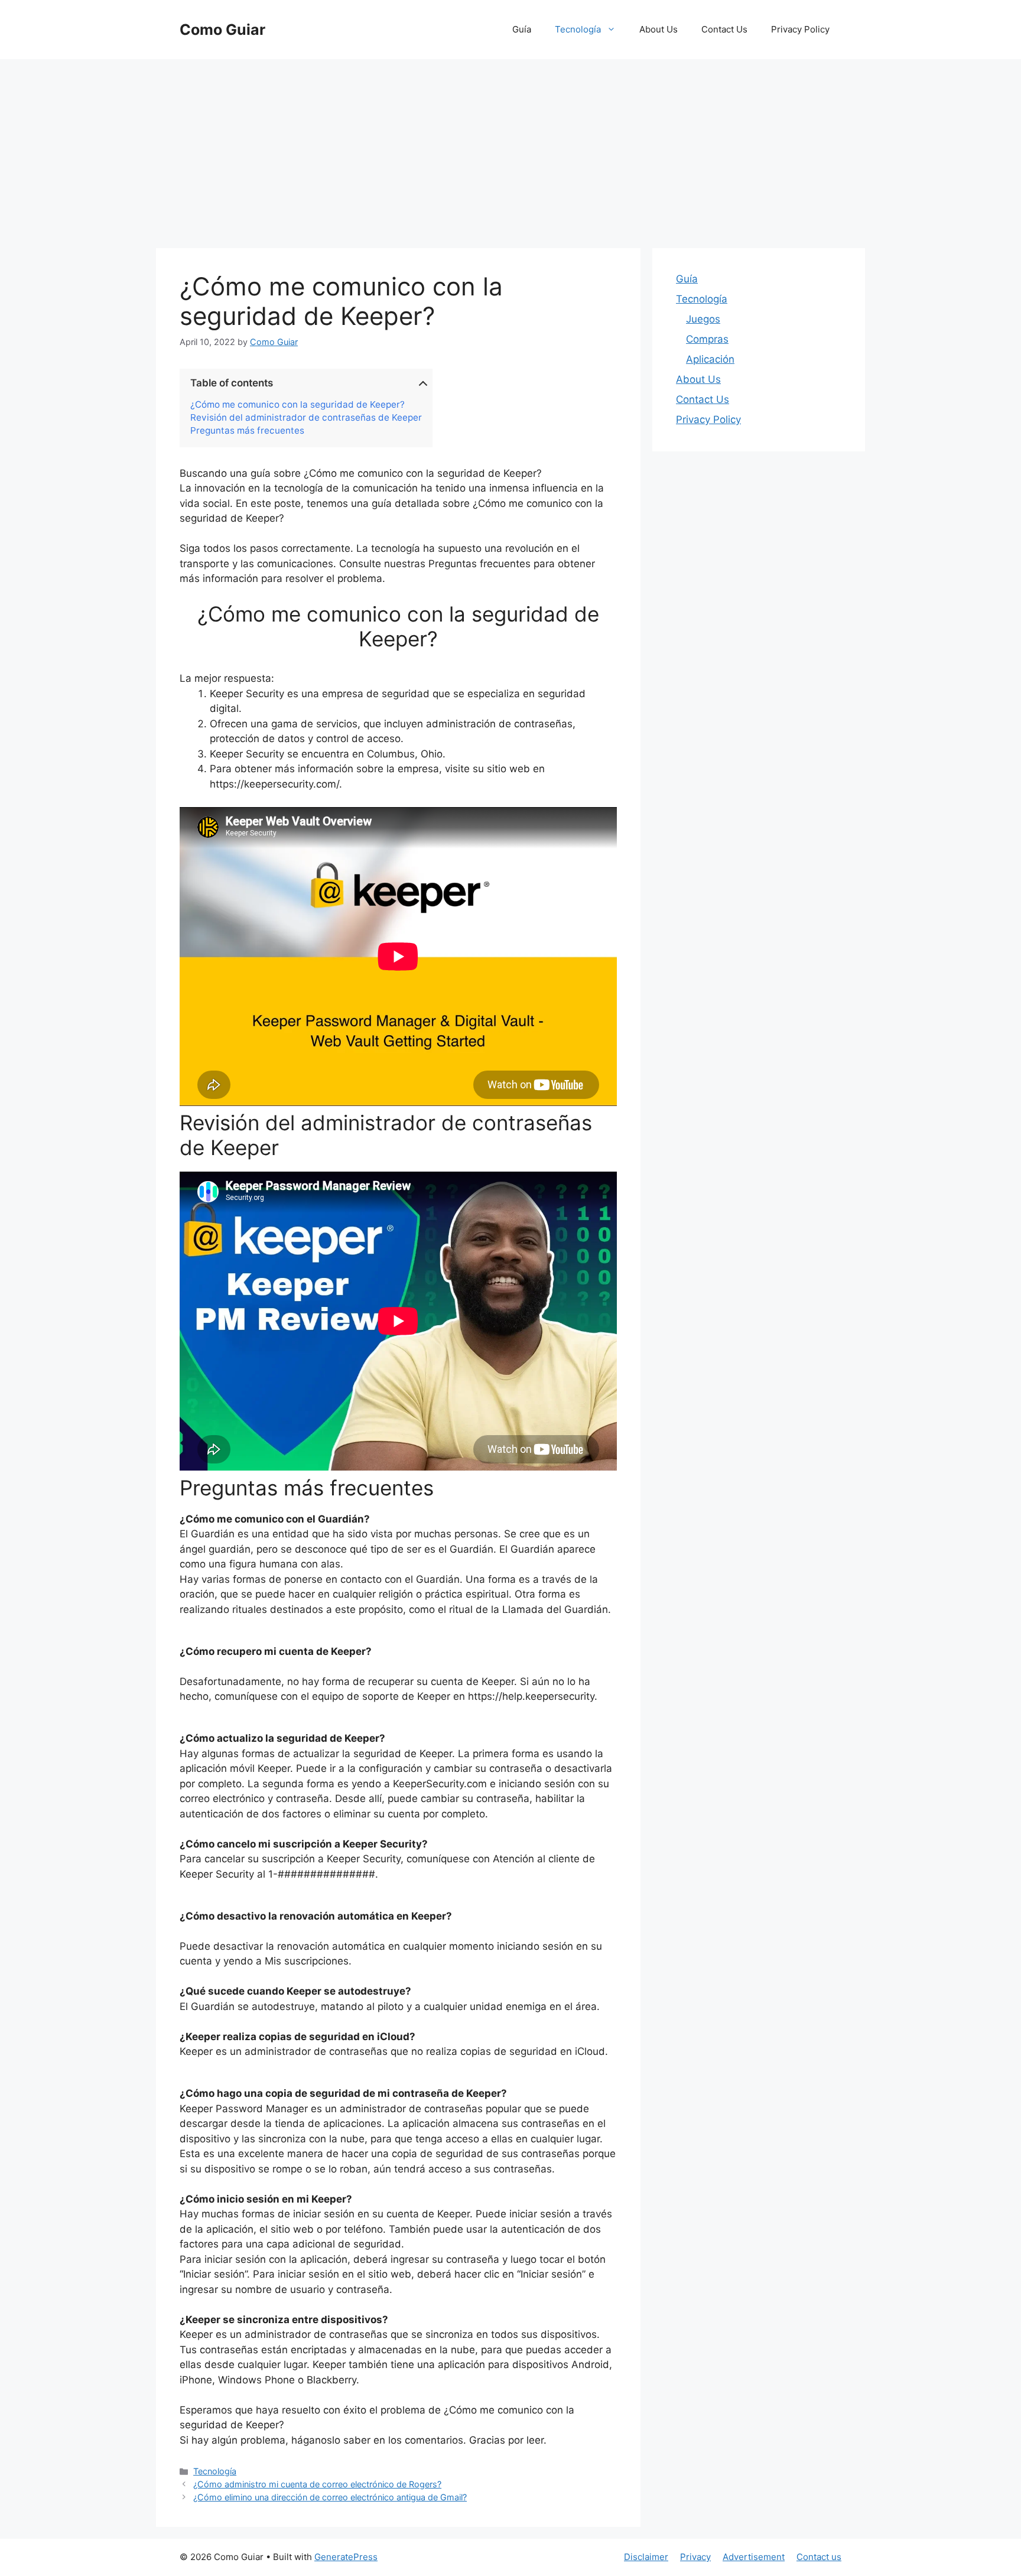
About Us (659, 29)
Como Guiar (222, 30)
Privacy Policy (800, 29)
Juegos (703, 319)
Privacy (695, 2557)
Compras (707, 339)
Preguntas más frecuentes (247, 431)
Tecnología (578, 29)
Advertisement (754, 2557)
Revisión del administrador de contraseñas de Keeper (306, 418)
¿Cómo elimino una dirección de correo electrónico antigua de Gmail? (330, 2497)
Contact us (819, 2557)
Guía (522, 29)
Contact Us (724, 29)
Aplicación (710, 359)
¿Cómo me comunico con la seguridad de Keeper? (297, 405)
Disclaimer (646, 2557)
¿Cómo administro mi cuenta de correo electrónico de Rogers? (317, 2484)
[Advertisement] (510, 148)
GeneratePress (346, 2557)
